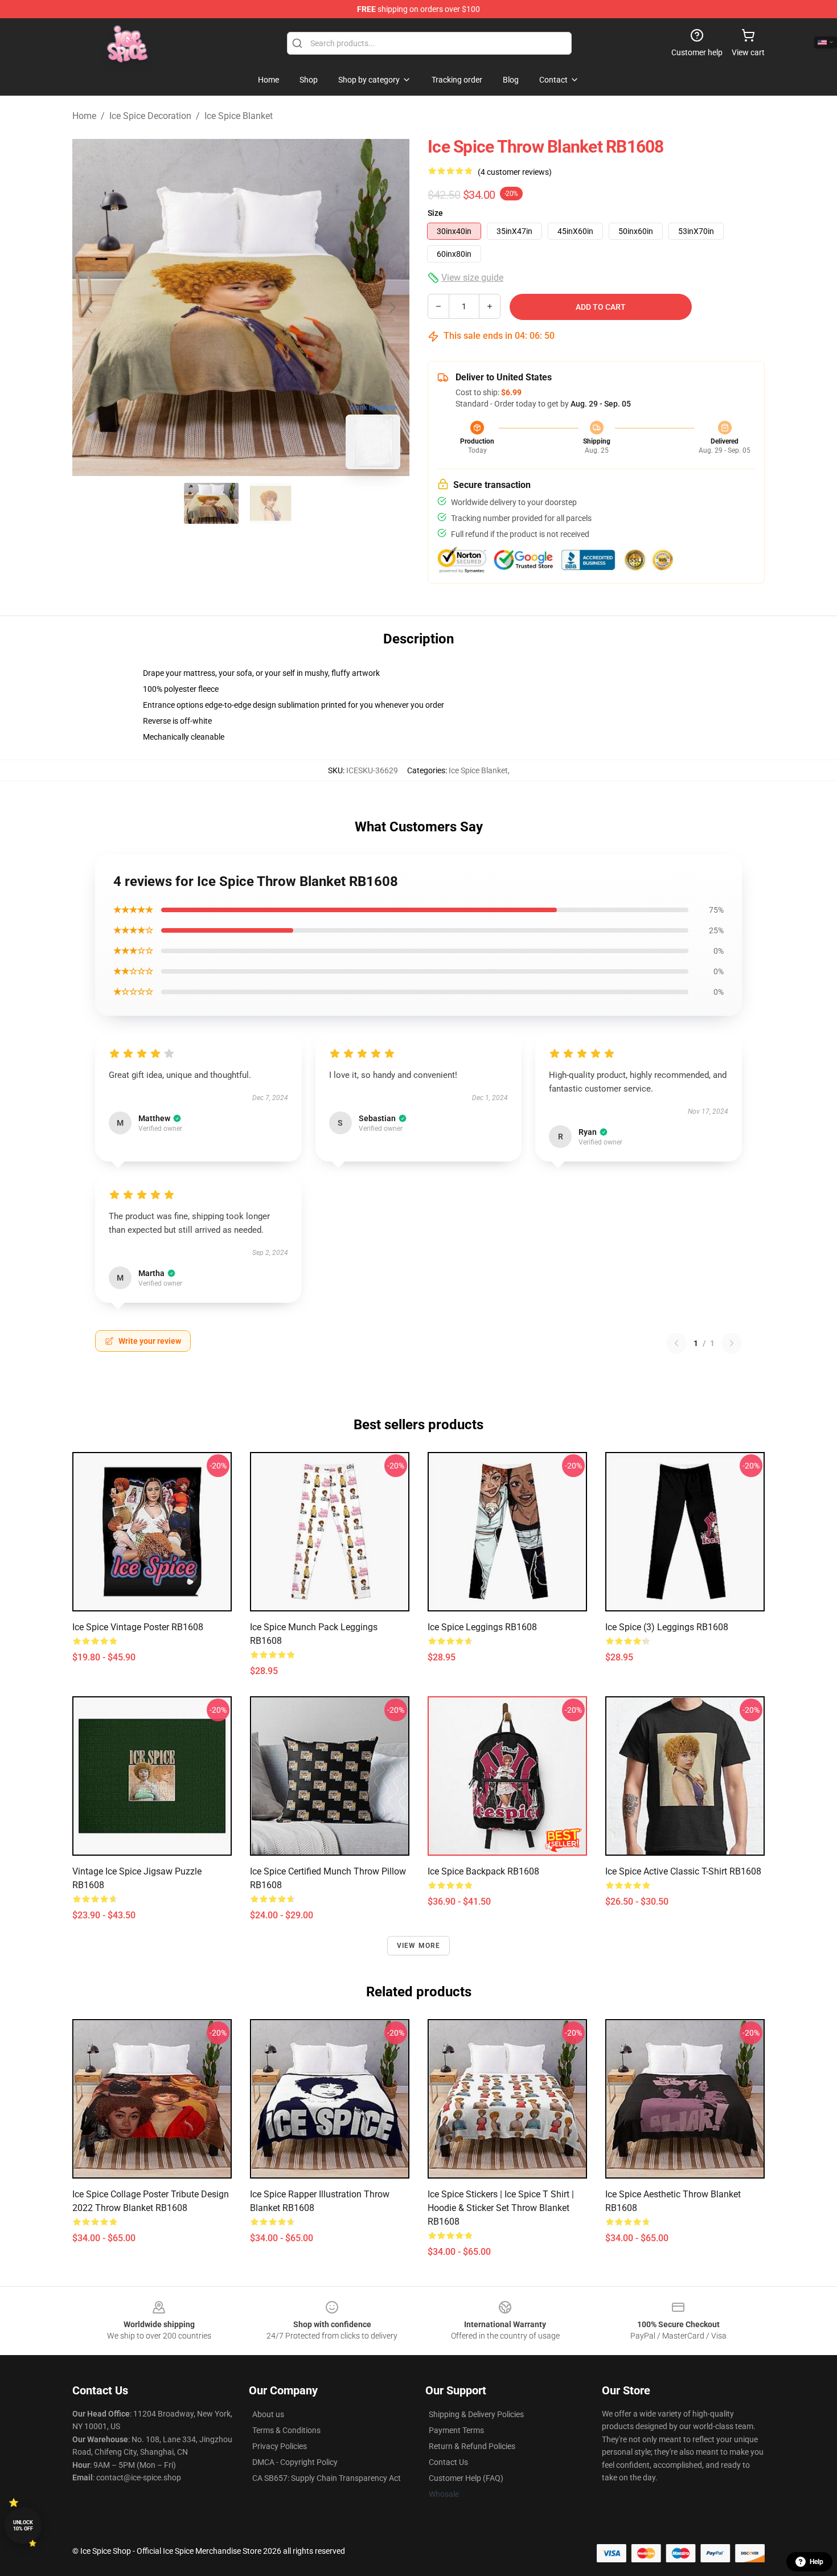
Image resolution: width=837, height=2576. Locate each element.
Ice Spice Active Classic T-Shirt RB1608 (683, 1871)
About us (268, 2414)
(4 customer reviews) (515, 172)
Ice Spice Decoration (150, 116)
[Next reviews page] (732, 1343)
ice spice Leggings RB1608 (482, 1627)
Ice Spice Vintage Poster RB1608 (138, 1627)
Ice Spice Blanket (239, 116)
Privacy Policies (280, 2446)
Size (435, 213)
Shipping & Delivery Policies (476, 2414)
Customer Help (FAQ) (466, 2478)
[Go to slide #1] (211, 503)
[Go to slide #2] (270, 503)
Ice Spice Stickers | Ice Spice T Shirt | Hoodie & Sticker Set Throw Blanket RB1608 (501, 2208)
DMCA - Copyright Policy (295, 2462)
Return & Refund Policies (472, 2446)
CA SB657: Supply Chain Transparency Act (327, 2478)
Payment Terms (456, 2430)
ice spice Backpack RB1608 (483, 1871)
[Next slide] (392, 307)
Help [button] (817, 2562)
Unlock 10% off (23, 2526)
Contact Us (448, 2462)
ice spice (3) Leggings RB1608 (667, 1627)
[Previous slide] (90, 307)
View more (419, 1946)
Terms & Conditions (286, 2430)
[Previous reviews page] (676, 1343)
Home (84, 116)
